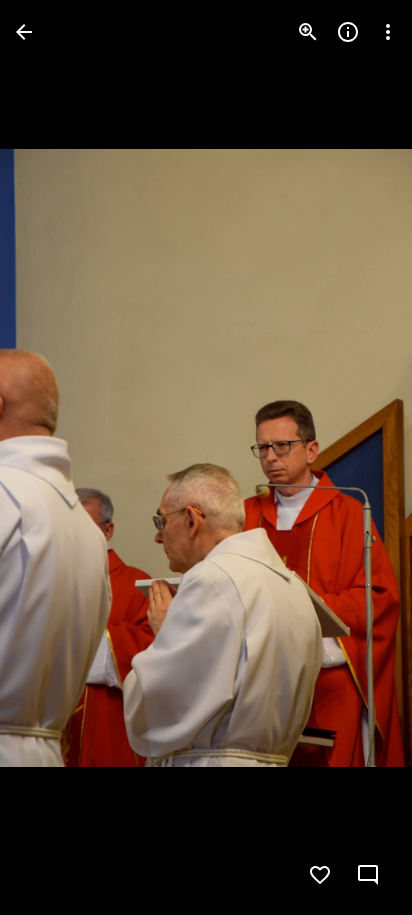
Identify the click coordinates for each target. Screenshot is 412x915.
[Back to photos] (24, 32)
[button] (56, 458)
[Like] (320, 875)
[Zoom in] (308, 32)
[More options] (388, 32)
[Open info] (348, 32)
